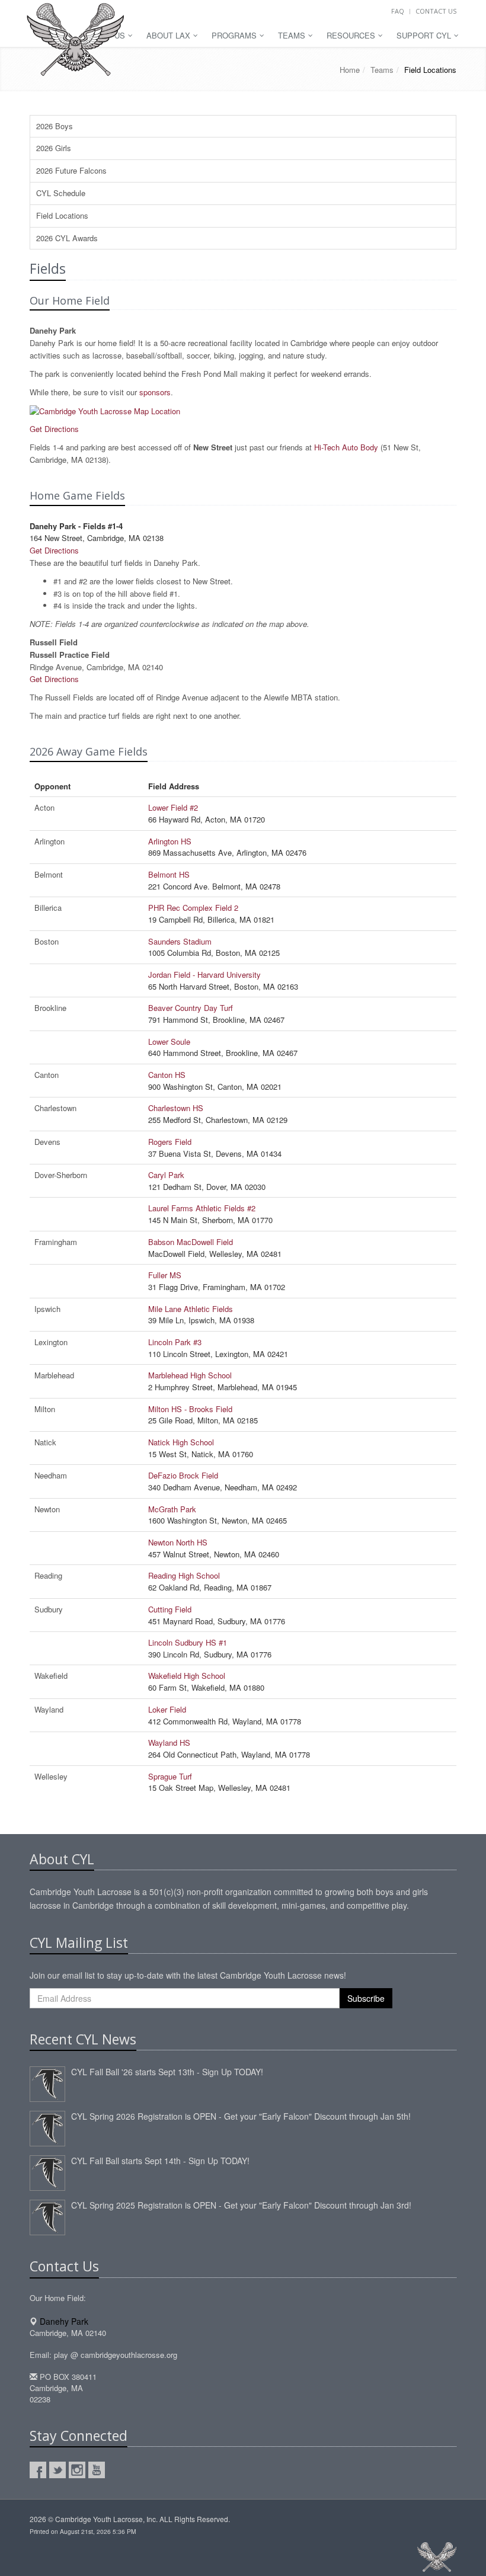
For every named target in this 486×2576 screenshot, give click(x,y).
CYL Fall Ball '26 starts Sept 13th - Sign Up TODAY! (167, 2072)
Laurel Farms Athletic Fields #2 (202, 1208)
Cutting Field (170, 1609)
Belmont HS (169, 874)
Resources (352, 35)
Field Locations (62, 215)
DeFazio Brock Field (183, 1475)
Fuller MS (165, 1275)
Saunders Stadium (180, 941)
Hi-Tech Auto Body (346, 447)
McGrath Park (172, 1509)
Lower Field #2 (173, 807)
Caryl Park (166, 1175)
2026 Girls (54, 148)
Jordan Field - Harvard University (204, 975)
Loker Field (167, 1709)
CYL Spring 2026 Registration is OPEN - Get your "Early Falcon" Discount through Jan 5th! (241, 2116)
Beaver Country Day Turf (191, 1008)
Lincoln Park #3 (175, 1342)
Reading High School (184, 1575)
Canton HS (167, 1075)
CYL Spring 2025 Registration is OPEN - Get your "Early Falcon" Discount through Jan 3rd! (241, 2205)
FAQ (398, 11)
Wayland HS (169, 1743)
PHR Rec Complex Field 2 (193, 908)
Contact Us (436, 11)
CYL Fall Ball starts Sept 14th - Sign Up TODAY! (160, 2161)
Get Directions (54, 429)
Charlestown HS (176, 1108)
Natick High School (181, 1442)
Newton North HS (178, 1542)
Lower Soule (169, 1041)
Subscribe (366, 1998)
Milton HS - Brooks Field (190, 1409)
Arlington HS (170, 841)
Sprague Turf (170, 1776)
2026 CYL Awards (67, 238)
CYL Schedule (61, 193)
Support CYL (425, 35)
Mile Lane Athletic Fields (191, 1309)
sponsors (155, 392)
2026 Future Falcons (71, 170)
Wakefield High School (187, 1676)
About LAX (170, 35)
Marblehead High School (190, 1375)
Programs (235, 35)
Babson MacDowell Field (191, 1242)
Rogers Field (170, 1142)
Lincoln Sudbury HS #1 (188, 1642)
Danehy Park (64, 2321)
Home (350, 70)
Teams (293, 35)
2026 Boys (55, 126)
